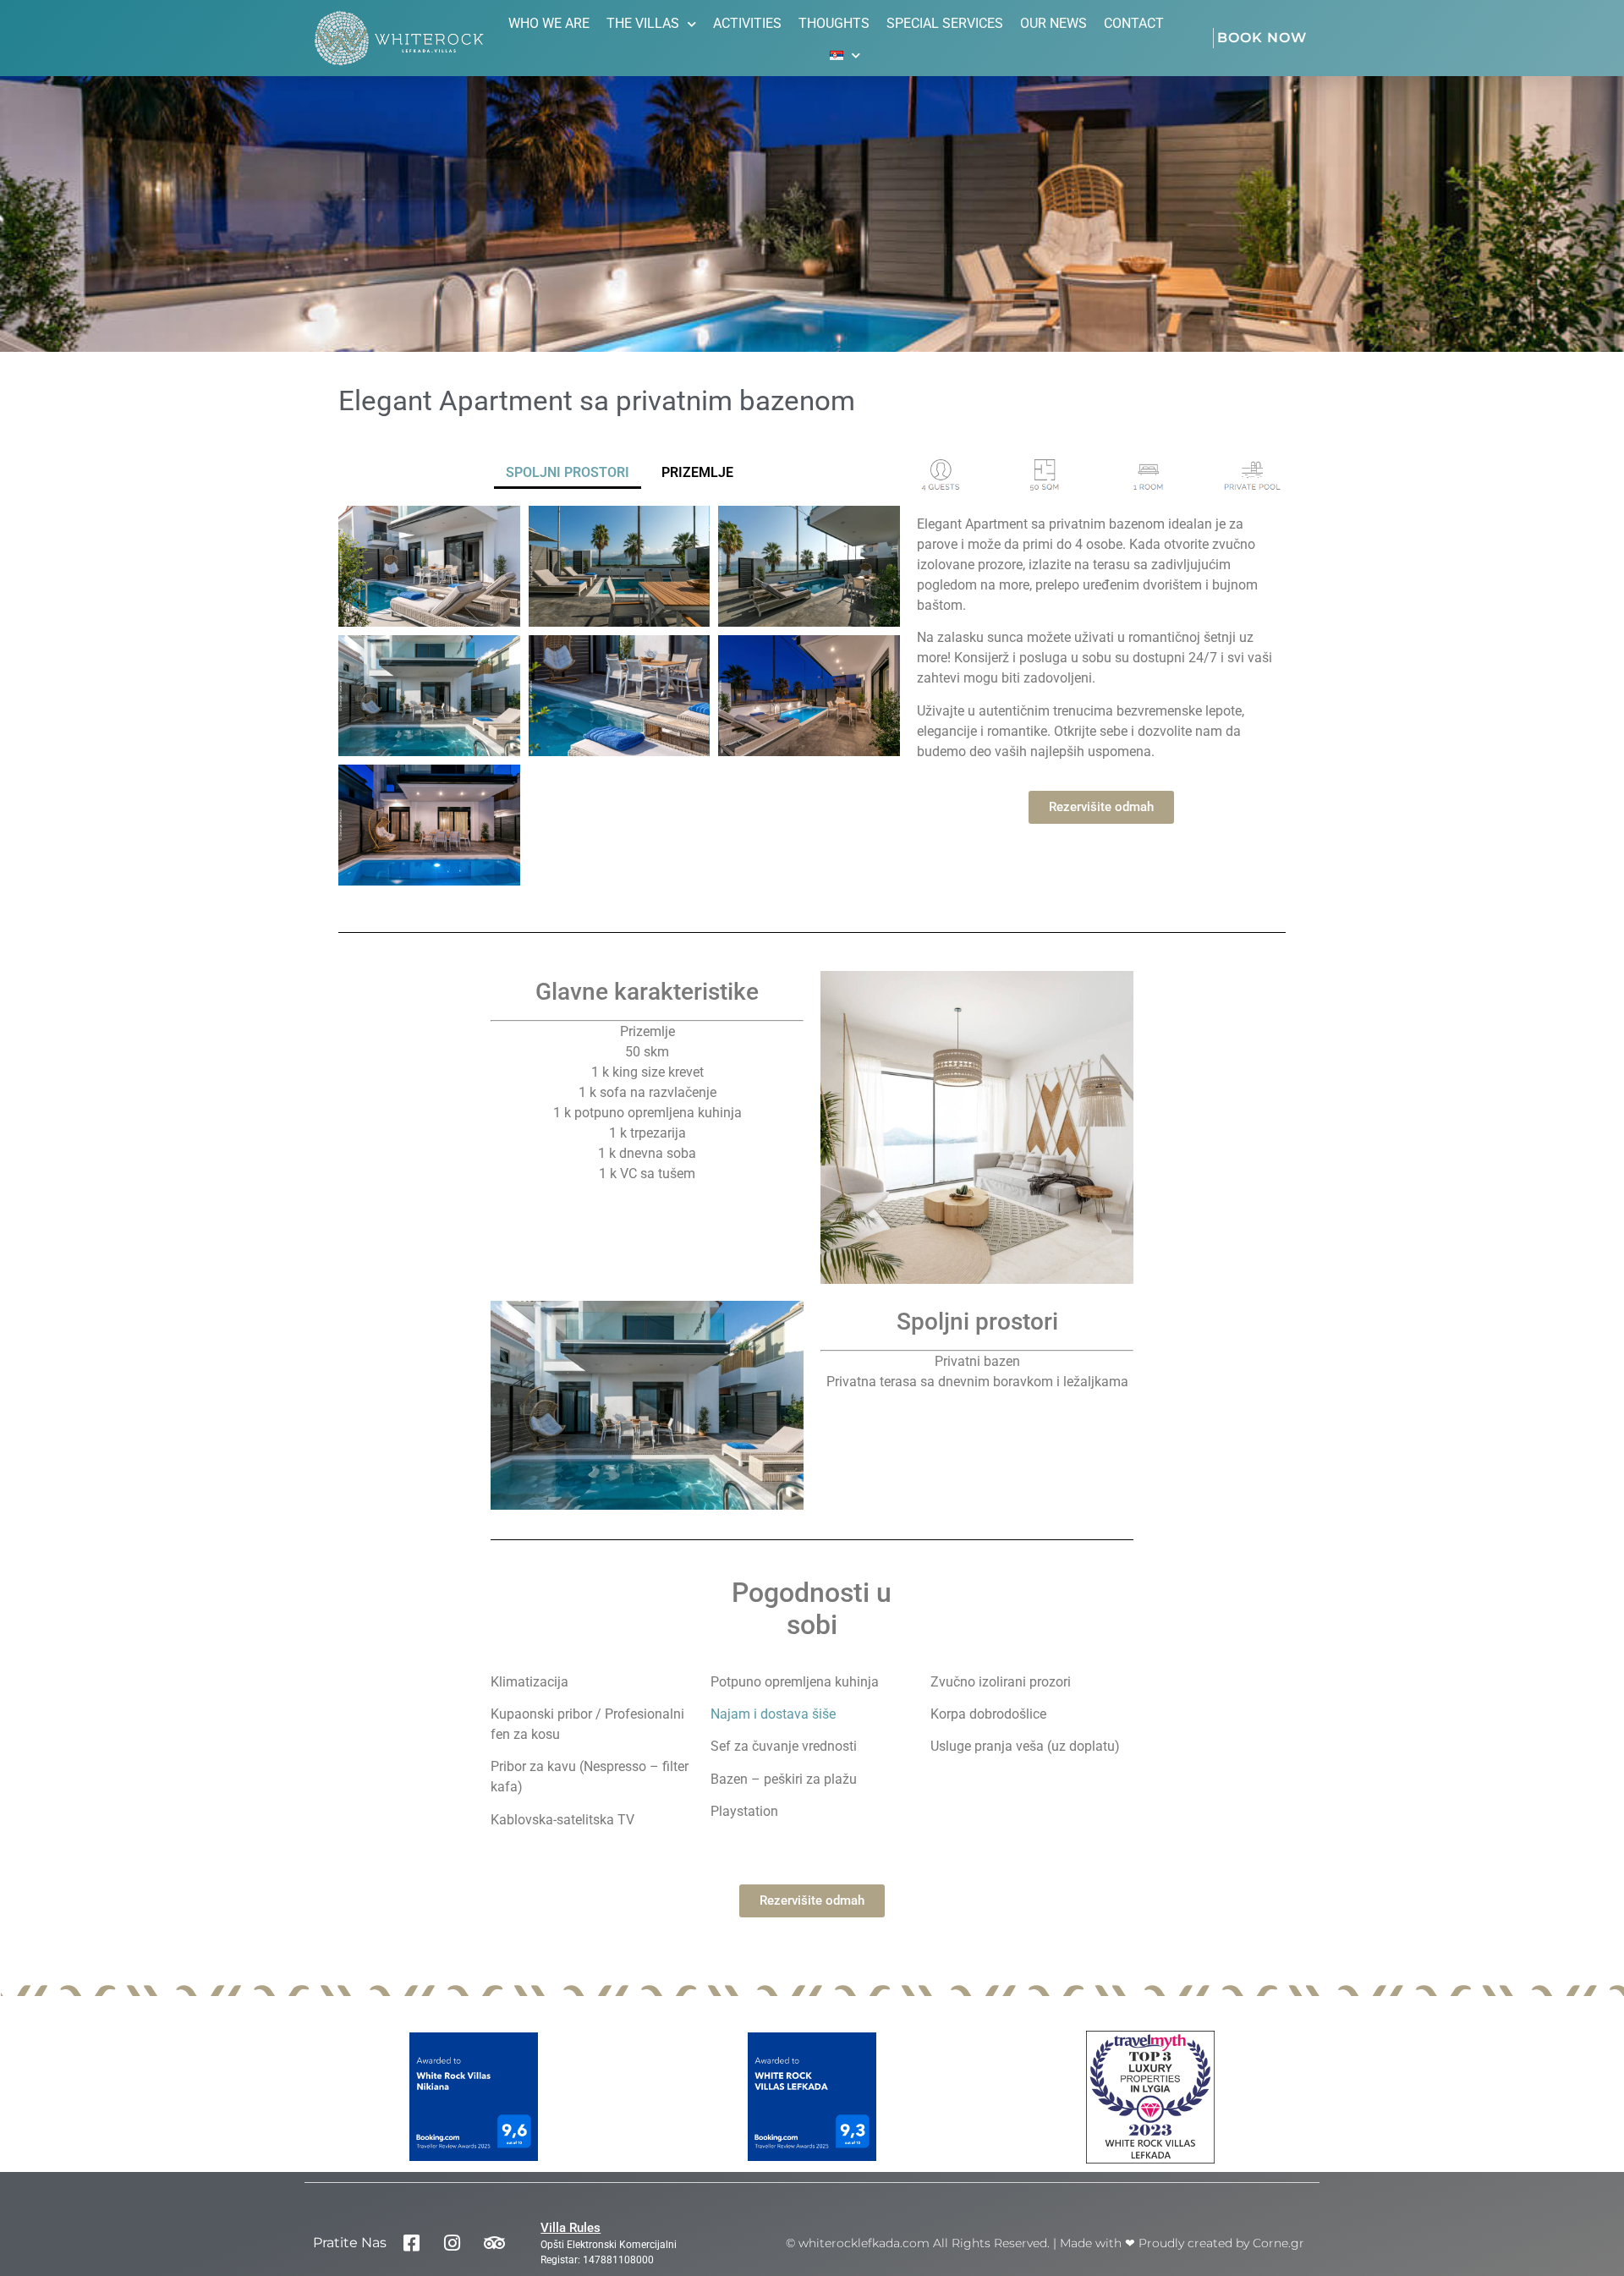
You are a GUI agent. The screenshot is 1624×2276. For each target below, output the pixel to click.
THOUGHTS (834, 23)
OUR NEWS (1053, 23)
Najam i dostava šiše (773, 1714)
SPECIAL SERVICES (945, 23)
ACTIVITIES (747, 23)
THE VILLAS (643, 23)
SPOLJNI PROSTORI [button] (568, 472)
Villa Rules (571, 2228)
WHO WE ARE (549, 23)
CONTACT (1134, 23)
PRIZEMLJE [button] (697, 472)
